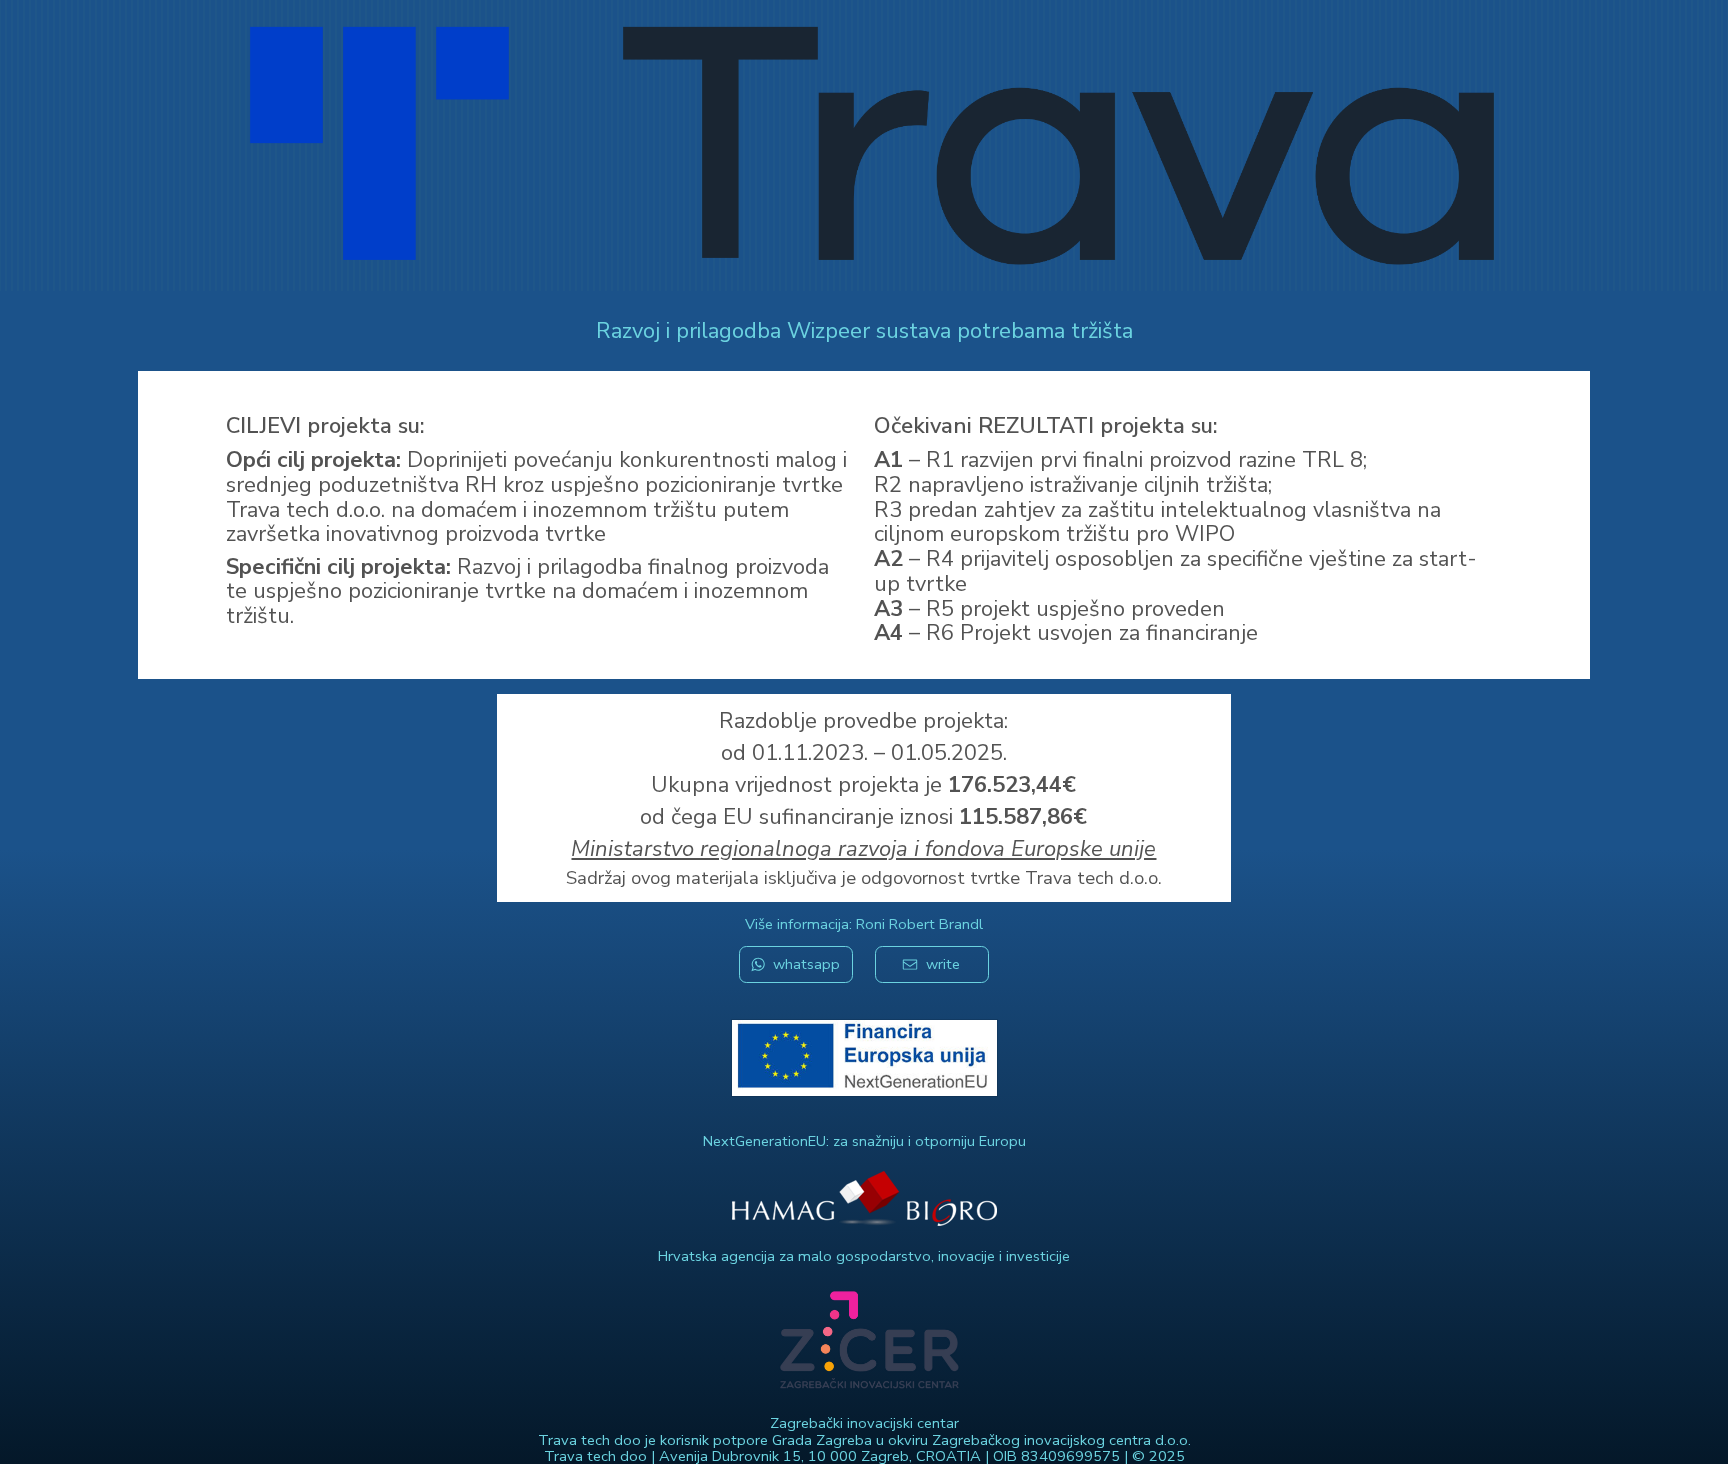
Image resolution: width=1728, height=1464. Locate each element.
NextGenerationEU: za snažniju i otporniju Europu (864, 1141)
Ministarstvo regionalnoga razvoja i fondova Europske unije (863, 849)
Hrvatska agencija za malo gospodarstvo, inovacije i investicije (864, 1256)
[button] (796, 964)
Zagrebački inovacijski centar (864, 1423)
